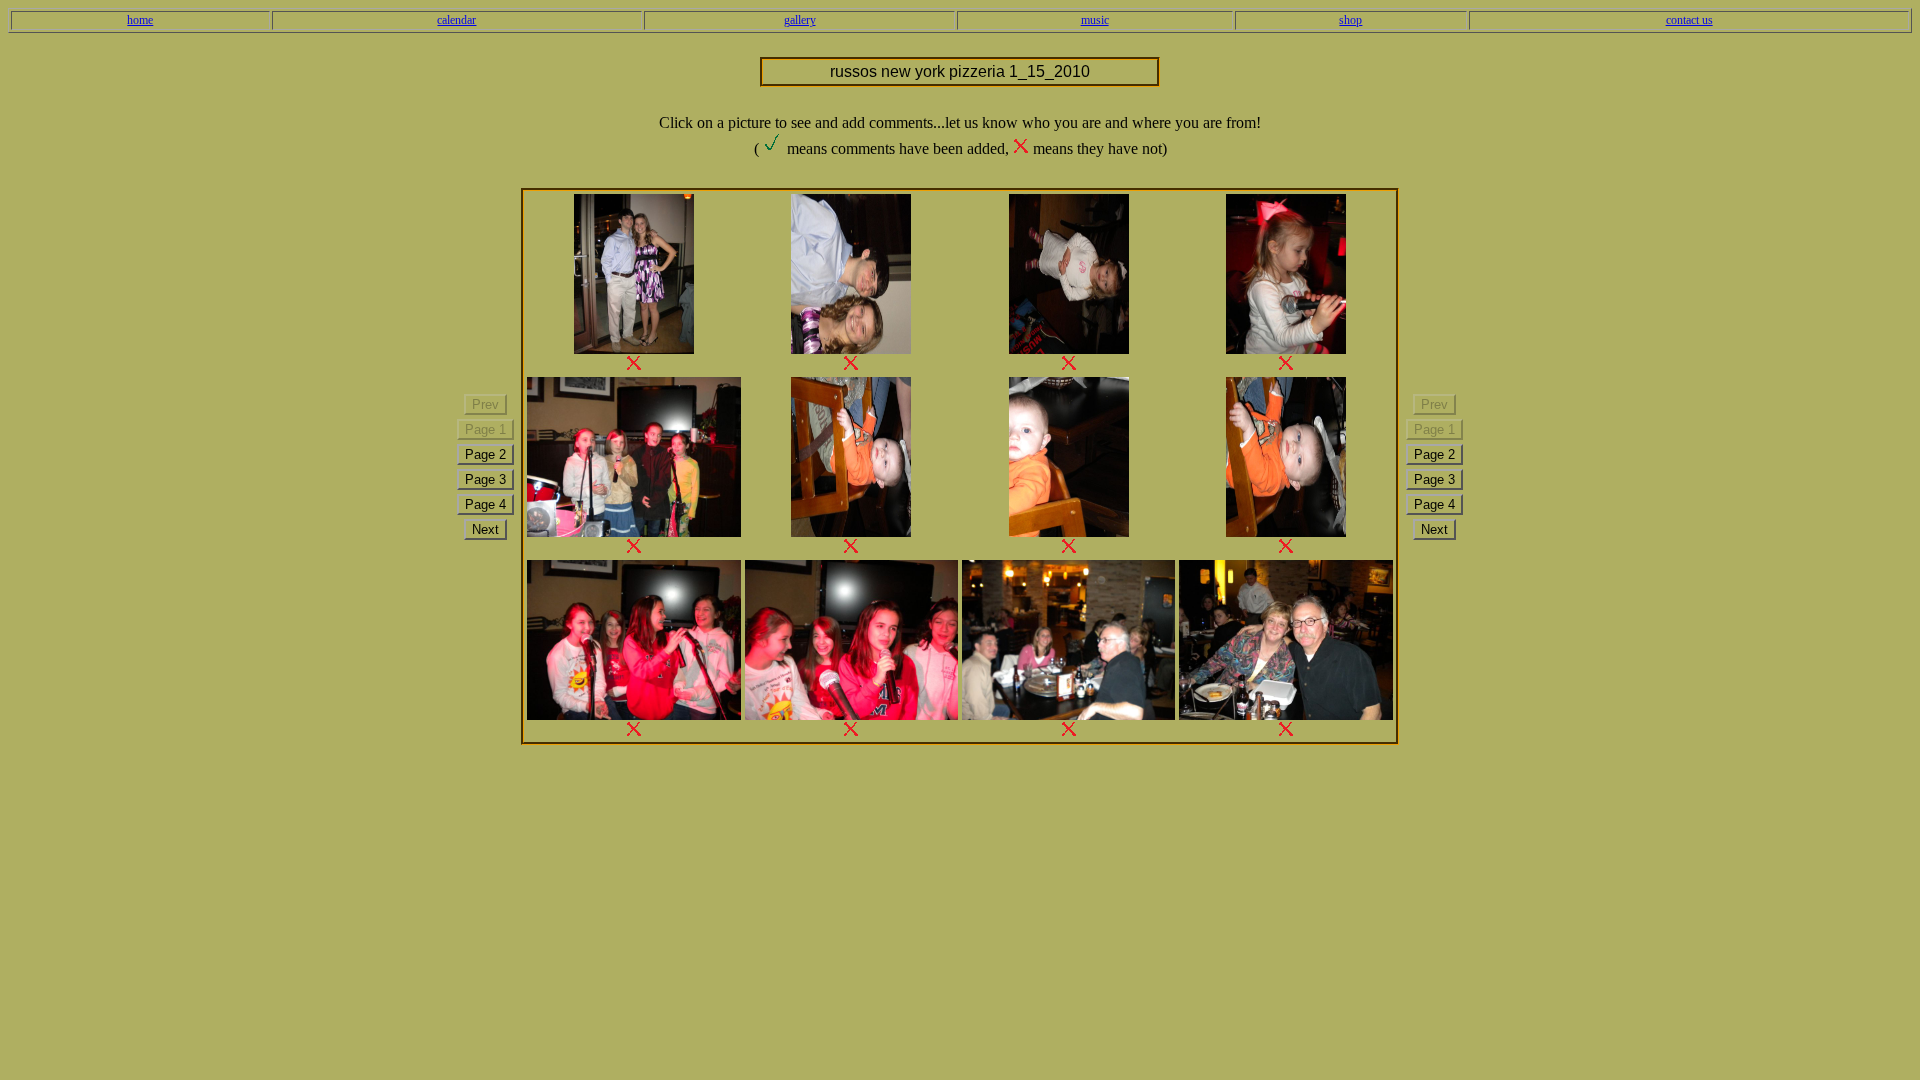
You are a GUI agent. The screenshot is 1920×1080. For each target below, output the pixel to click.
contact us (1689, 20)
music (1095, 20)
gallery (800, 20)
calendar (456, 20)
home (140, 20)
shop (1350, 20)
